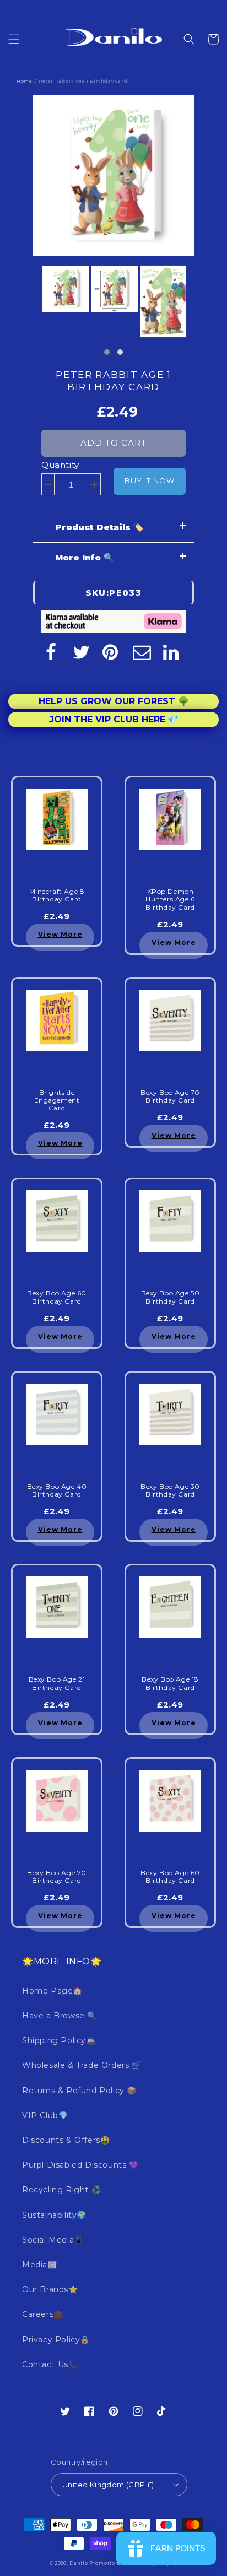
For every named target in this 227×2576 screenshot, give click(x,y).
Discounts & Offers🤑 (66, 2140)
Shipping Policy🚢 (59, 2040)
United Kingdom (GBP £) (108, 2485)
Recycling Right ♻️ (61, 2190)
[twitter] (81, 652)
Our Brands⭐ (50, 2289)
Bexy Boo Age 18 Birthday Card (170, 1683)
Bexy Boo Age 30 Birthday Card (170, 1490)
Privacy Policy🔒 (56, 2340)
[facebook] (51, 652)
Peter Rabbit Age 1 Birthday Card (113, 381)
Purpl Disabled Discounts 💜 (80, 2165)
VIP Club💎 (45, 2115)
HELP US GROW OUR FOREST (107, 701)
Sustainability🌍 (54, 2215)
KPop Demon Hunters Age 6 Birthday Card (170, 900)
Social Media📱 (53, 2240)
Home (24, 81)
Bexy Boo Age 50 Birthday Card (171, 1297)
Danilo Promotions (95, 2563)
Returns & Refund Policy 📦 (79, 2091)
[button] (14, 39)
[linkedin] (172, 652)
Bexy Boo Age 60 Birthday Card (57, 1297)
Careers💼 (43, 2314)
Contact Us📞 (50, 2364)
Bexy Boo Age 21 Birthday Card (57, 1683)
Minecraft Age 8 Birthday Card (57, 895)
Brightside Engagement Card (57, 1101)
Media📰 (40, 2265)
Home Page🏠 (52, 1991)
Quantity (60, 465)
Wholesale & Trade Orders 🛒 (82, 2065)
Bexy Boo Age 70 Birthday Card (170, 1097)
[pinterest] (111, 652)
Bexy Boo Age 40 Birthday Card (57, 1490)
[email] (142, 652)
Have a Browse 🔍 (60, 2016)
